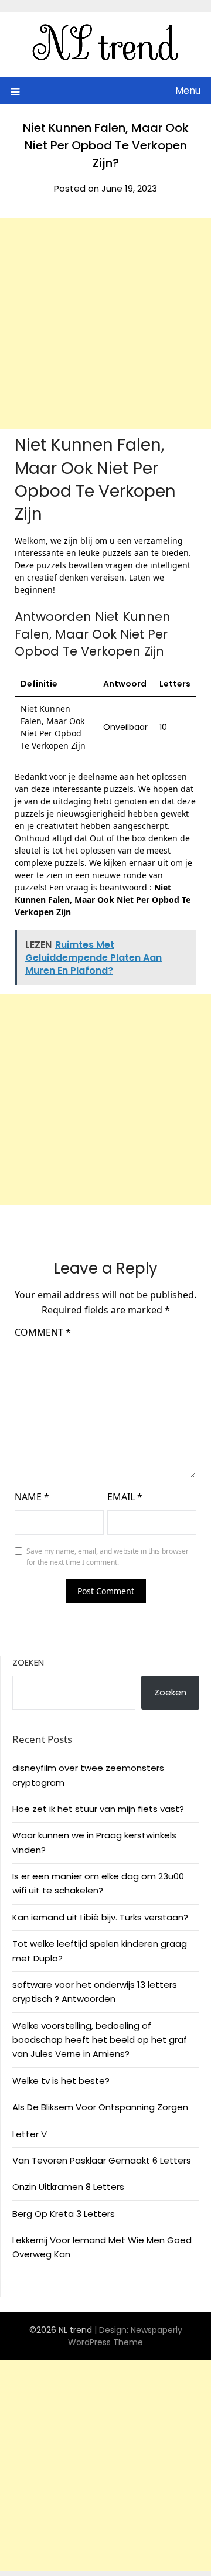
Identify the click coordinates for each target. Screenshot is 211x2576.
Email (125, 1497)
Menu (188, 91)
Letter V (30, 2134)
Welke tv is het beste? (61, 2081)
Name (32, 1497)
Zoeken (28, 1662)
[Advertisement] (105, 323)
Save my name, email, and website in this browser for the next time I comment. (108, 1557)
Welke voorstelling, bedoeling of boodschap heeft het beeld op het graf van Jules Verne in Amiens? (100, 2040)
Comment (43, 1332)
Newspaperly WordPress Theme (125, 2336)
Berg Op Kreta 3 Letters (64, 2214)
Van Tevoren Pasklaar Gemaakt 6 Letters (102, 2160)
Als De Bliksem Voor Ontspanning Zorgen (100, 2107)
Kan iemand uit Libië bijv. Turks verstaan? (100, 1917)
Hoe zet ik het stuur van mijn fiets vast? (98, 1809)
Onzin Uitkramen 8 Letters (68, 2187)
